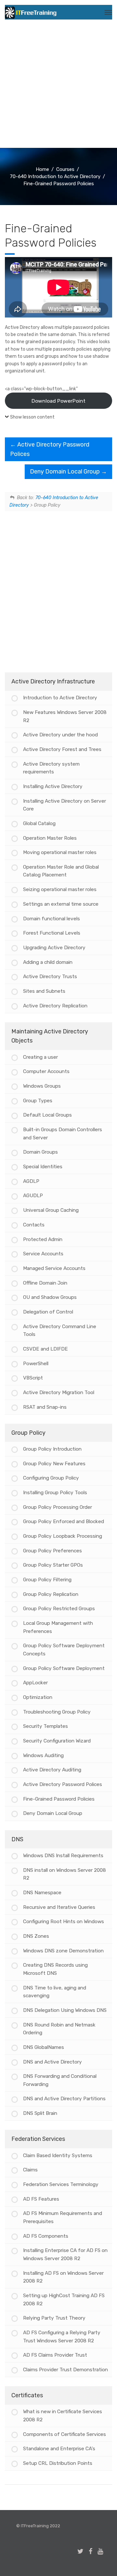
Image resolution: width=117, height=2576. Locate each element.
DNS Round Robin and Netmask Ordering (59, 2029)
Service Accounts (43, 1254)
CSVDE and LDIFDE (45, 1349)
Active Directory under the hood (60, 735)
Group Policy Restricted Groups (59, 1609)
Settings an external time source (61, 904)
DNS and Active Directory (52, 2062)
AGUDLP (33, 1196)
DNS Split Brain (40, 2113)
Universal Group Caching (51, 1210)
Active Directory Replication (55, 1006)
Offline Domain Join (45, 1283)
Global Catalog (39, 823)
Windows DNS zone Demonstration (63, 1951)
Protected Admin (43, 1239)
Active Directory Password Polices (63, 1784)
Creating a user (40, 1057)
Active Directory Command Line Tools (60, 1331)
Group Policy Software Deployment (64, 1668)
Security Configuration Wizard (57, 1741)
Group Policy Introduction (52, 1449)
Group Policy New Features (54, 1464)
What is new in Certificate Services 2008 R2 (63, 2416)
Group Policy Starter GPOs (53, 1565)
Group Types (38, 1101)
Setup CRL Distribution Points (58, 2463)
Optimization (38, 1697)
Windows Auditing (43, 1755)
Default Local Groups (47, 1115)
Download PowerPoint (58, 401)
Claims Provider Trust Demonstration (65, 2370)
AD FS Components (46, 2236)
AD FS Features (41, 2199)
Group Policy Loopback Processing (63, 1536)
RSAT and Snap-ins (45, 1407)
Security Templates (45, 1726)
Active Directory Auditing (52, 1770)
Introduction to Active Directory (60, 698)
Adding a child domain (48, 962)
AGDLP (31, 1181)
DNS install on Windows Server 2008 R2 (65, 1874)
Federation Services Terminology (61, 2184)
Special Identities (43, 1167)
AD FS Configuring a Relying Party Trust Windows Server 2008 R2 (62, 2337)
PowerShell (36, 1364)
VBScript (33, 1378)
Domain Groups (40, 1152)
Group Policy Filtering (47, 1580)
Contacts (34, 1225)
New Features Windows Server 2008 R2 (65, 716)
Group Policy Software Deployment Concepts (64, 1650)
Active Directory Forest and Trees (62, 749)
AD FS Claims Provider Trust (55, 2355)
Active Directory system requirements (51, 768)
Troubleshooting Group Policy (57, 1712)
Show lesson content (32, 417)
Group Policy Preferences (52, 1551)
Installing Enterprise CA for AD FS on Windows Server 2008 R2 (65, 2254)
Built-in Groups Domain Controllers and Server (63, 1134)
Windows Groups (42, 1086)
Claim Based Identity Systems (58, 2155)
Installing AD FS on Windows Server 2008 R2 (63, 2277)
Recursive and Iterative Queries (59, 1907)
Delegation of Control (48, 1312)
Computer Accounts (46, 1071)
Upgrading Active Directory (54, 948)
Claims (30, 2170)
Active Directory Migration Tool (59, 1392)
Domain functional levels (52, 919)
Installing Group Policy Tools (55, 1493)
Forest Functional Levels (52, 933)
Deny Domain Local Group (65, 472)
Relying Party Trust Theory (54, 2318)
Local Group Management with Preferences (58, 1627)
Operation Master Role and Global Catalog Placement (61, 871)
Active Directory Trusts (50, 977)
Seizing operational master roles (60, 889)
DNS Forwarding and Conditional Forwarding (60, 2080)
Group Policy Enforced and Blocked (64, 1521)
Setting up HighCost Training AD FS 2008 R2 (64, 2300)
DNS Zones (36, 1936)
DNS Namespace (42, 1893)
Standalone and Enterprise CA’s (59, 2449)
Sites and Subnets (44, 991)
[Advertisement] (58, 86)
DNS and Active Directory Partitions (64, 2099)
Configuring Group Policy (51, 1478)
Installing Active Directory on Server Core (65, 805)
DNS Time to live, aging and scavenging (55, 1992)
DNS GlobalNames (44, 2047)
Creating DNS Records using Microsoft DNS (55, 1969)
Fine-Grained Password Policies (59, 1799)
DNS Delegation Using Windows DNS (65, 2010)
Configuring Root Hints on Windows (64, 1922)
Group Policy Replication (51, 1594)
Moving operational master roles (60, 852)
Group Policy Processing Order (58, 1507)
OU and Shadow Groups (50, 1297)
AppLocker (35, 1683)
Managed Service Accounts (54, 1268)
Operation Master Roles (50, 838)
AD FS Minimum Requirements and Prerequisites (63, 2217)
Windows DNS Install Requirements (63, 1856)
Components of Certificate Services (65, 2434)
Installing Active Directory (53, 786)
